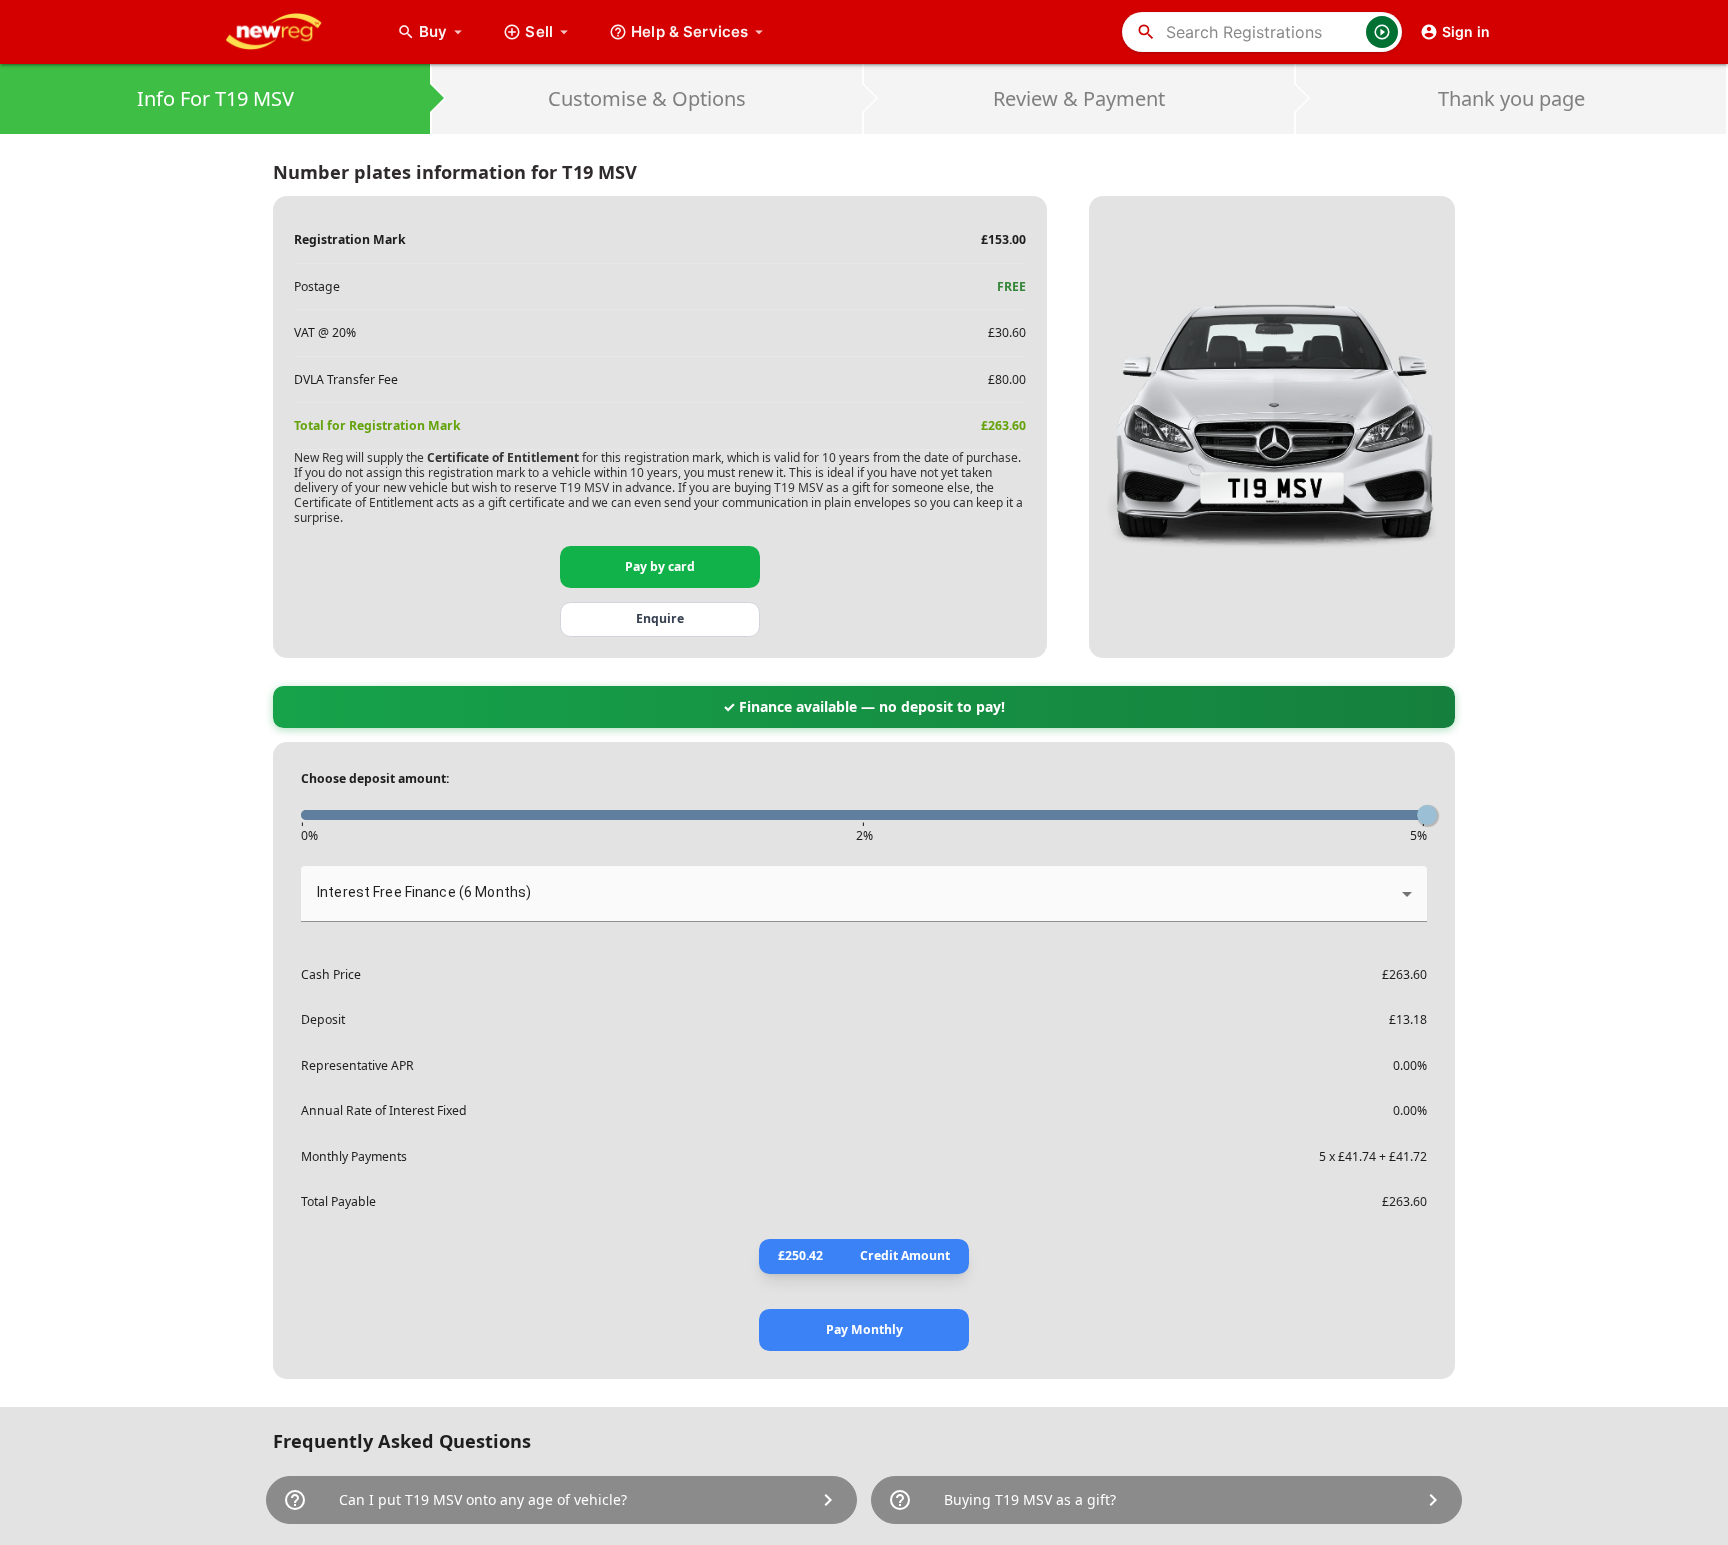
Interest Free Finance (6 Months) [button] (424, 892)
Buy (443, 31)
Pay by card (660, 566)
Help (689, 31)
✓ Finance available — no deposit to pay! (864, 706)
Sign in (1466, 31)
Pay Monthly (864, 1329)
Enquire (660, 618)
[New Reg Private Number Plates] (289, 32)
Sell (539, 31)
